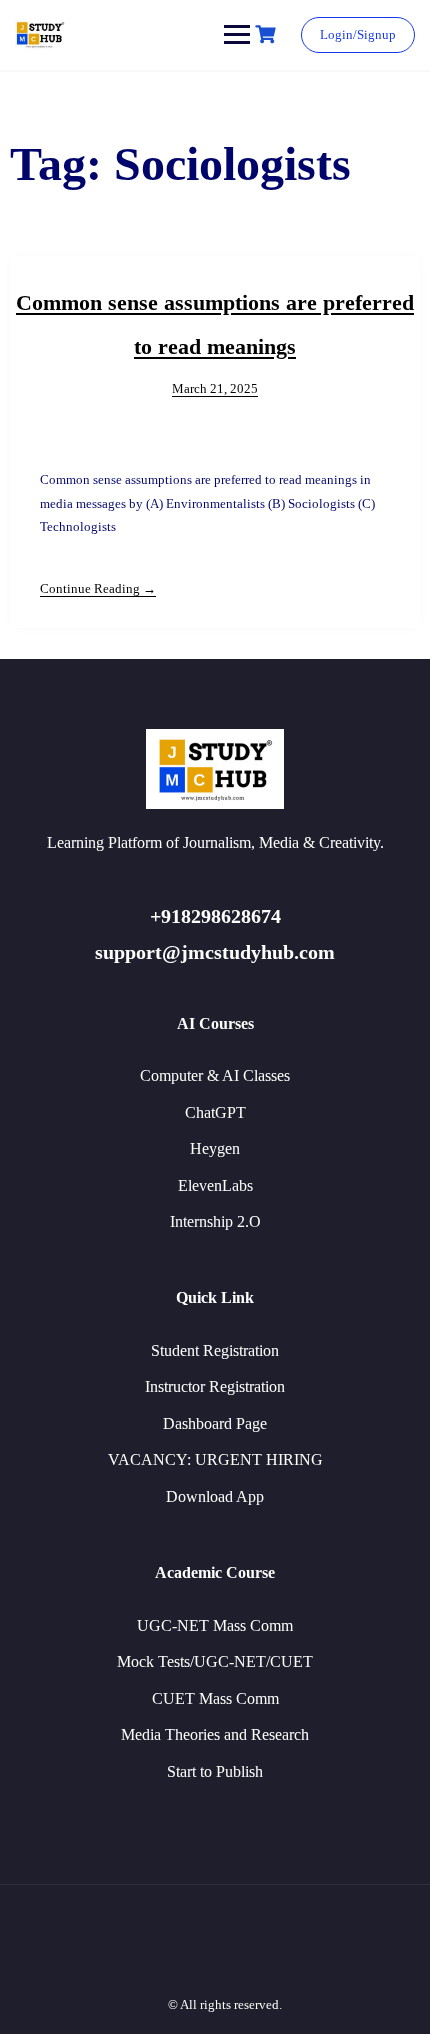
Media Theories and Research (215, 1734)
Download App (215, 1496)
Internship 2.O (215, 1221)
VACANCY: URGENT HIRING (215, 1459)
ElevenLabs (215, 1185)
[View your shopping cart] (268, 34)
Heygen (215, 1148)
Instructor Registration (215, 1386)
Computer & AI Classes (215, 1075)
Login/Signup (358, 34)
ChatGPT (215, 1112)
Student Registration (215, 1350)
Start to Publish (215, 1771)
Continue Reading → (98, 588)
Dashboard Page (215, 1423)
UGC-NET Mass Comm (215, 1625)
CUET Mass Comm (215, 1698)
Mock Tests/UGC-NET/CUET (215, 1661)
